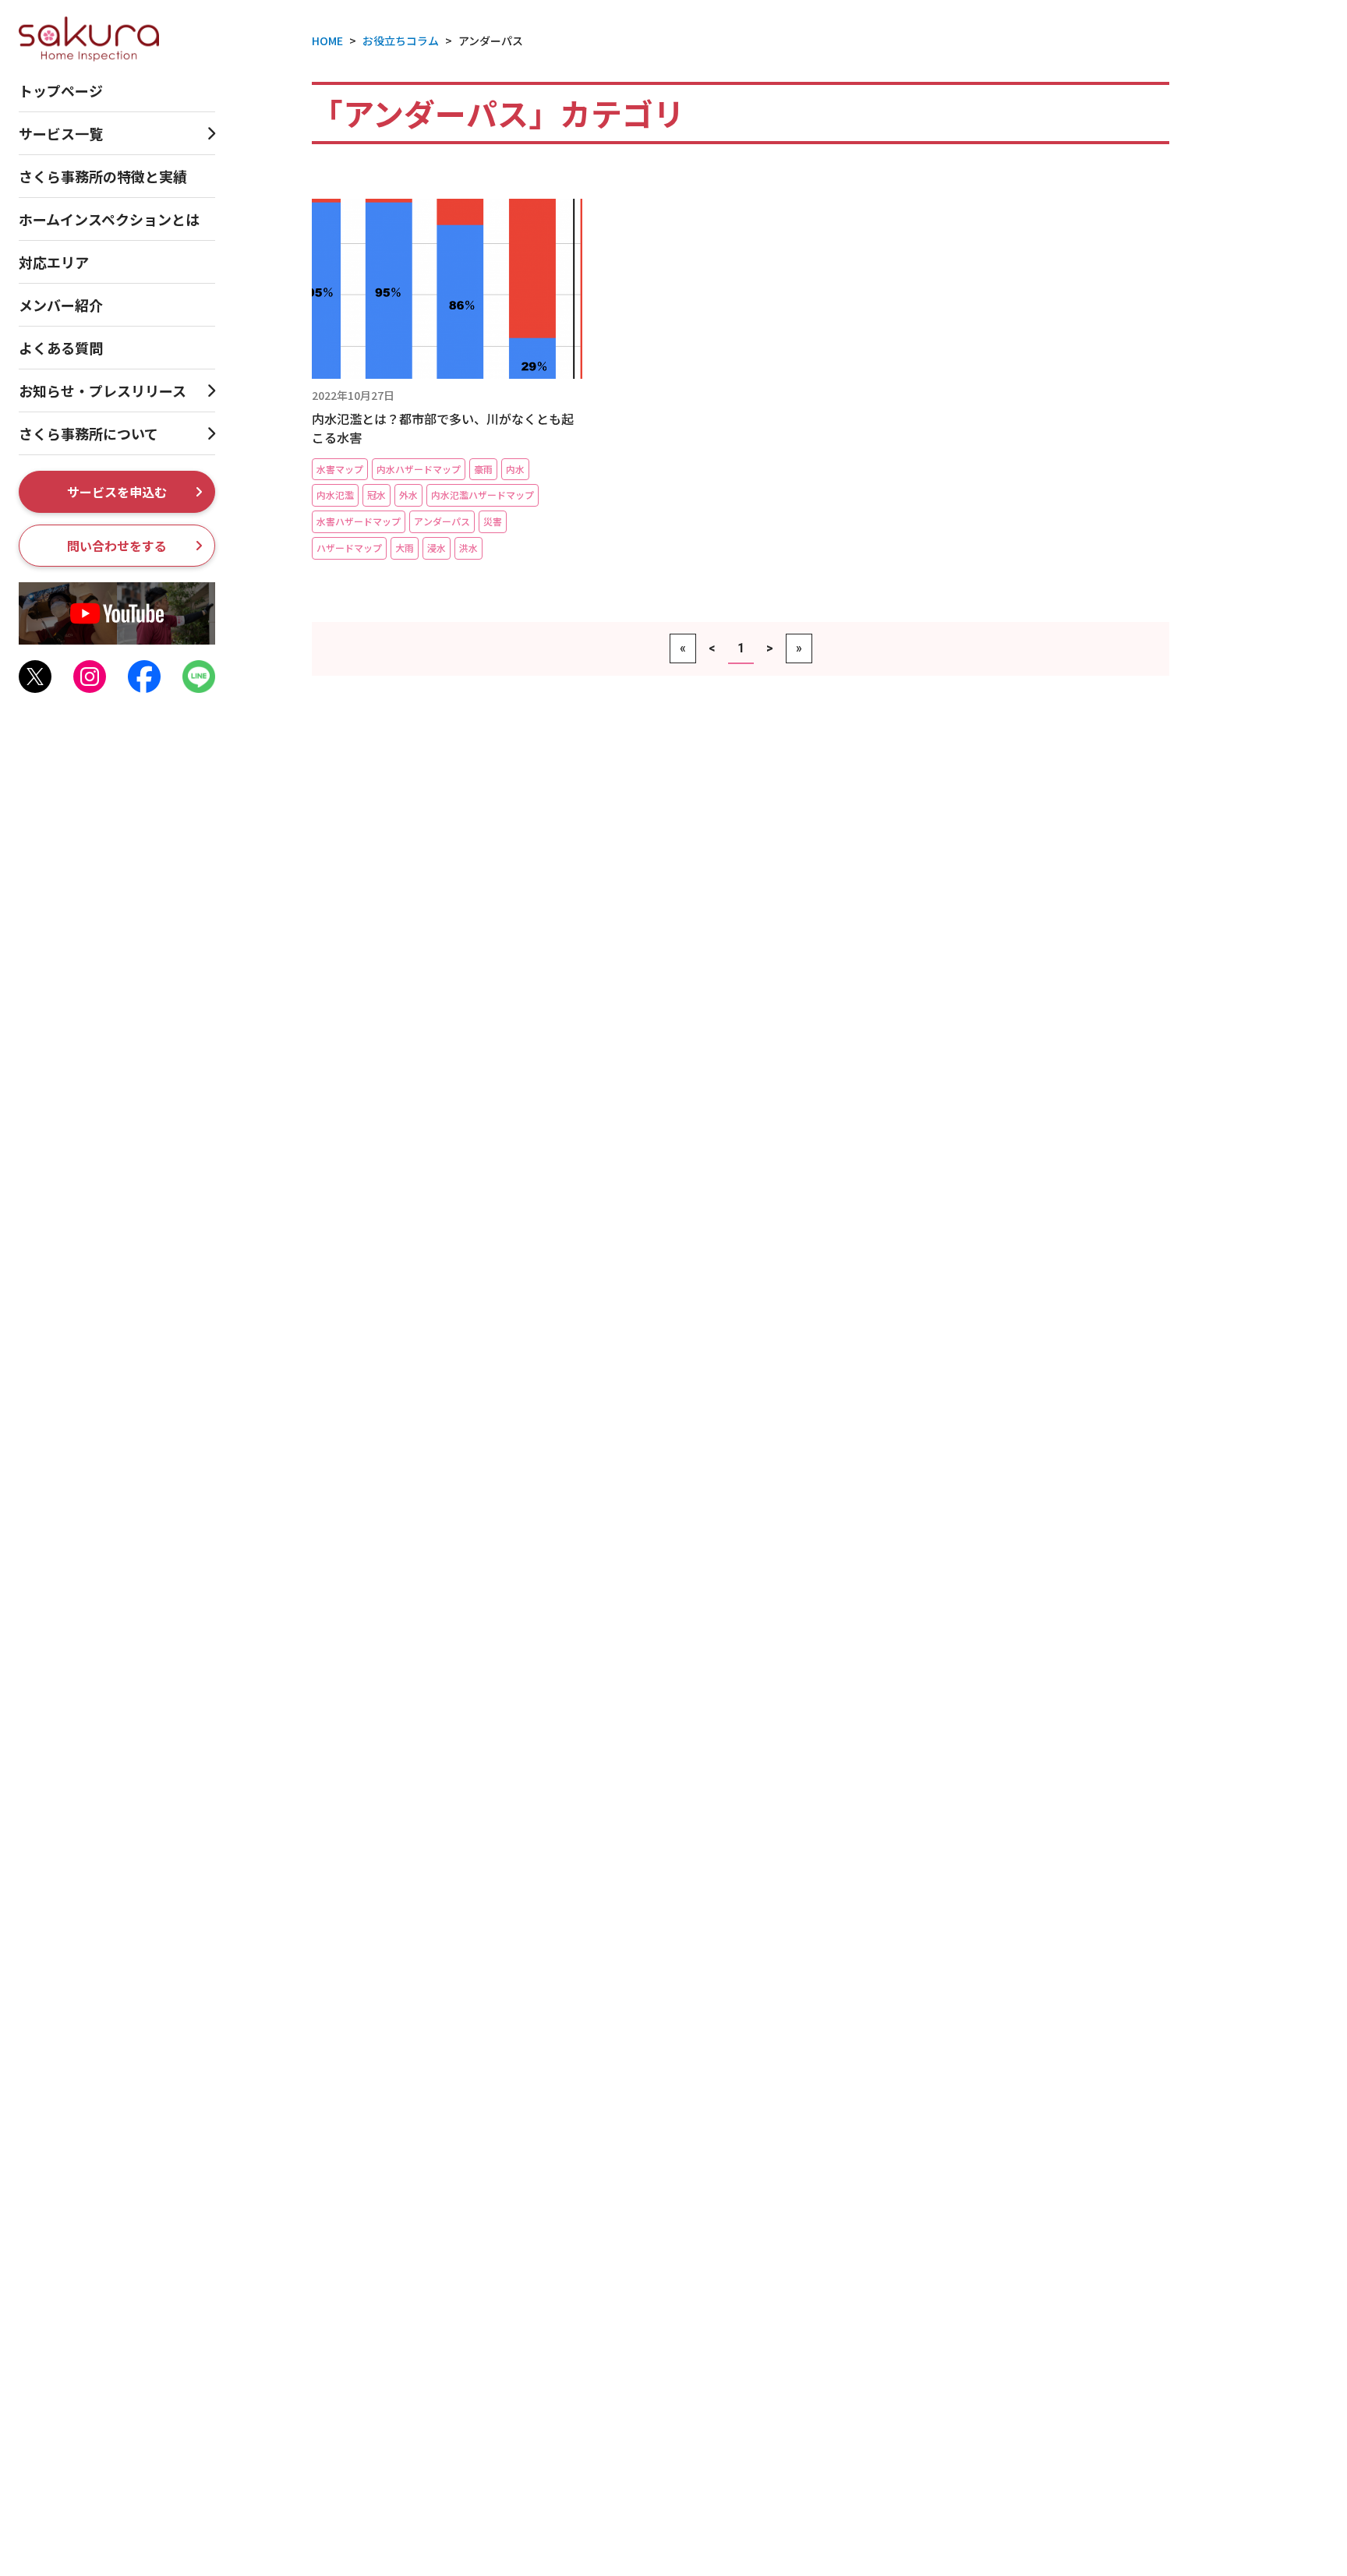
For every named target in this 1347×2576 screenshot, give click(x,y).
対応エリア (54, 262)
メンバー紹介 (61, 305)
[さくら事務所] (89, 37)
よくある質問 (61, 348)
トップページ (61, 90)
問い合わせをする (117, 546)
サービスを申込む (117, 492)
